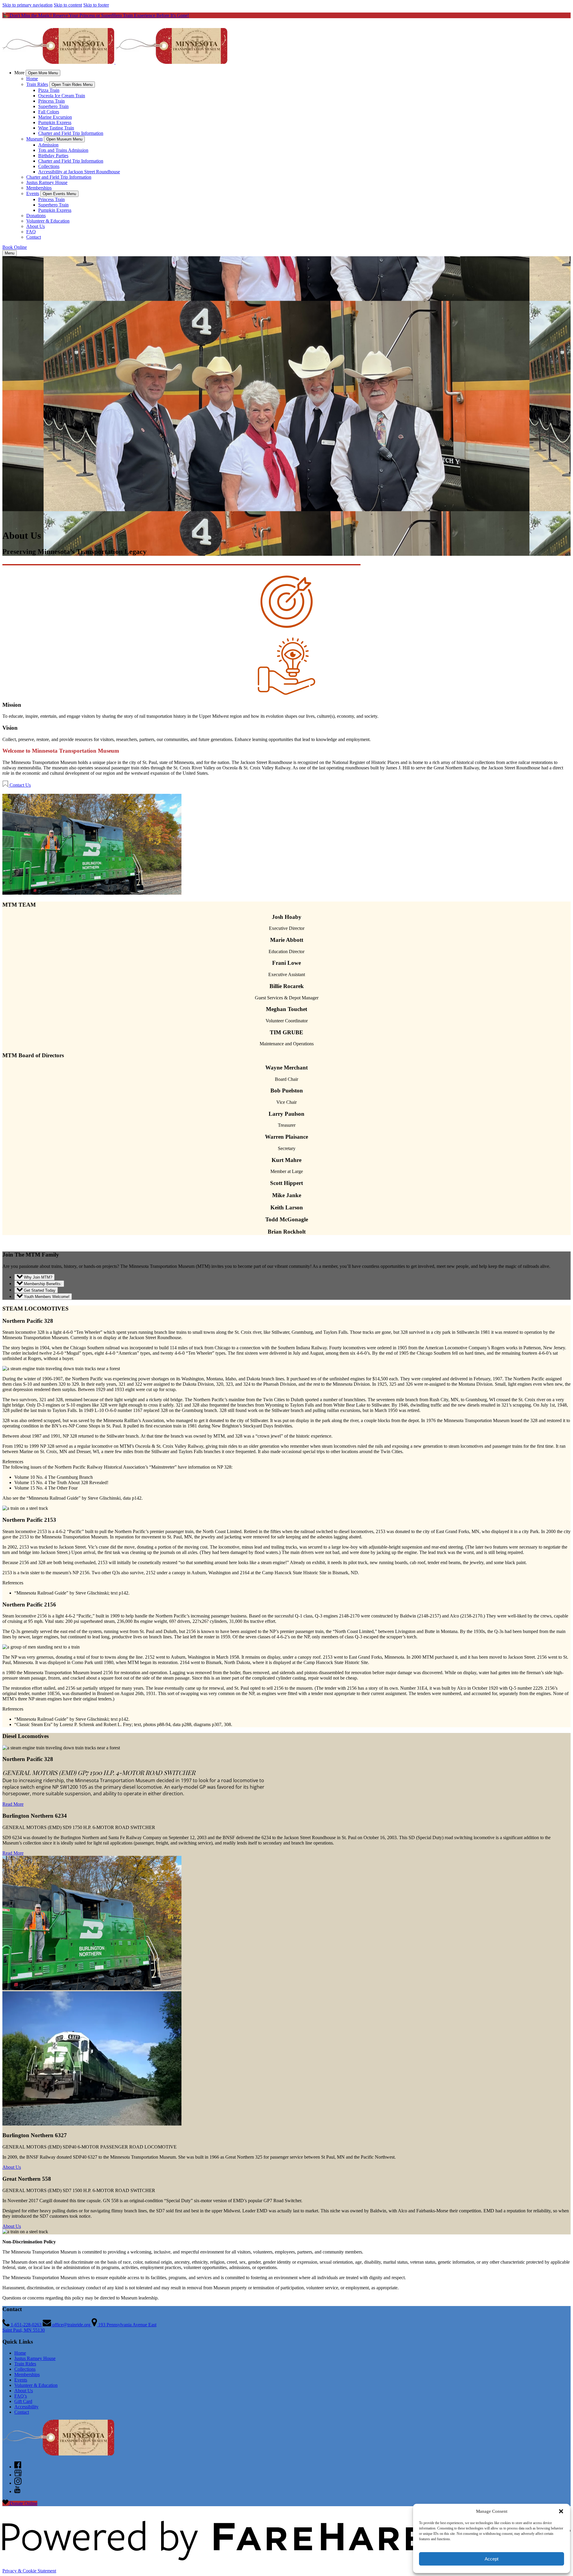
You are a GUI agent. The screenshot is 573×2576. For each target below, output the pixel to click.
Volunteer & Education (48, 221)
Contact (34, 237)
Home (32, 79)
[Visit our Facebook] (18, 2467)
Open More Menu (43, 73)
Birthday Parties (53, 156)
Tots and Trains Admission (63, 150)
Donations (36, 216)
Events (21, 2380)
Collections (49, 166)
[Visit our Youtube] (17, 2491)
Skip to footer (96, 5)
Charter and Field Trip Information (71, 133)
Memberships (39, 188)
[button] (561, 2511)
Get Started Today (39, 1290)
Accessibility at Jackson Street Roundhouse (79, 172)
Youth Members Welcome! (46, 1297)
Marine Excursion (55, 117)
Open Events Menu (59, 194)
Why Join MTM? (37, 1277)
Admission (48, 145)
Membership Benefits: (42, 1284)
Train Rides (25, 2364)
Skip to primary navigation (27, 5)
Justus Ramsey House (47, 182)
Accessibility (26, 2407)
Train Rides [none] (37, 84)
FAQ (31, 232)
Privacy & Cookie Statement (29, 2571)
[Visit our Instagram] (18, 2483)
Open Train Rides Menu (72, 85)
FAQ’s (21, 2396)
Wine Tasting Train (56, 128)
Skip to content (68, 5)
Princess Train (51, 101)
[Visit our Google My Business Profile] (18, 2475)
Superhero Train (53, 106)
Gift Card (23, 2401)
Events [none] (33, 193)
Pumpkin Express (55, 122)
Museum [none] (34, 139)
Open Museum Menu (64, 139)
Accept (492, 2559)
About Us (36, 226)
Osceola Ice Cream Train (62, 96)
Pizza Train (49, 90)
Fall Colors (49, 112)
